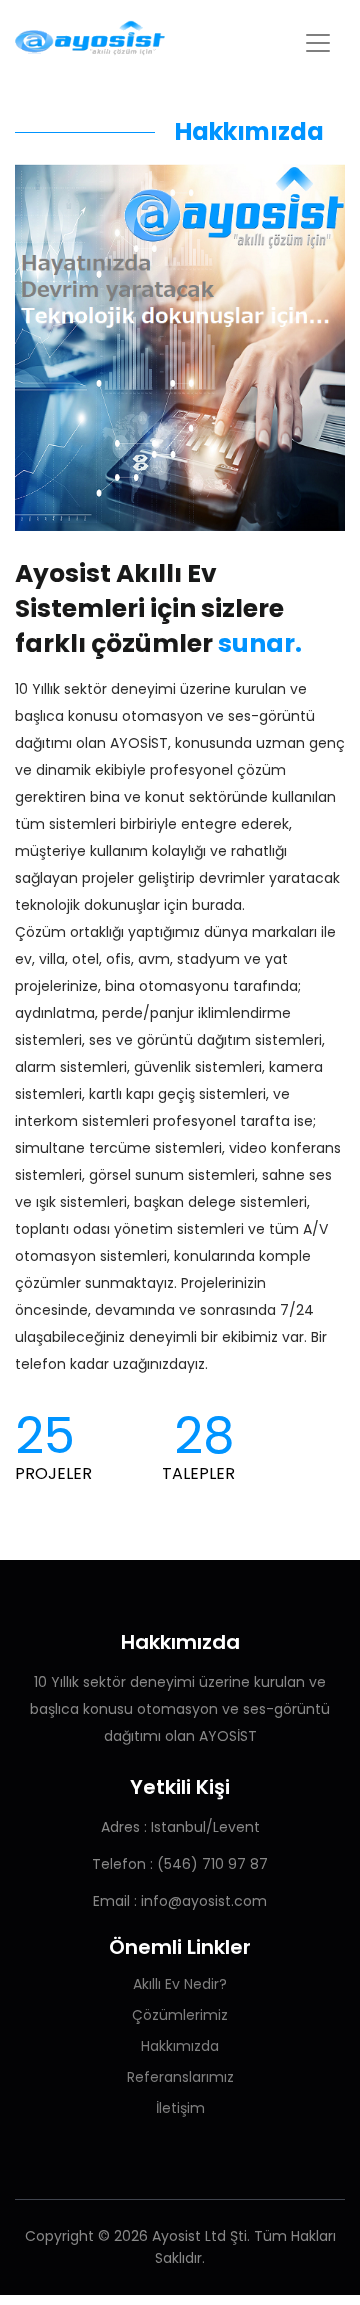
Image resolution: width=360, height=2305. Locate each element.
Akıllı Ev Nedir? (180, 1984)
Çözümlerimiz (180, 2015)
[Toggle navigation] (318, 43)
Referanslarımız (180, 2077)
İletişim (180, 2108)
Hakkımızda (180, 2046)
